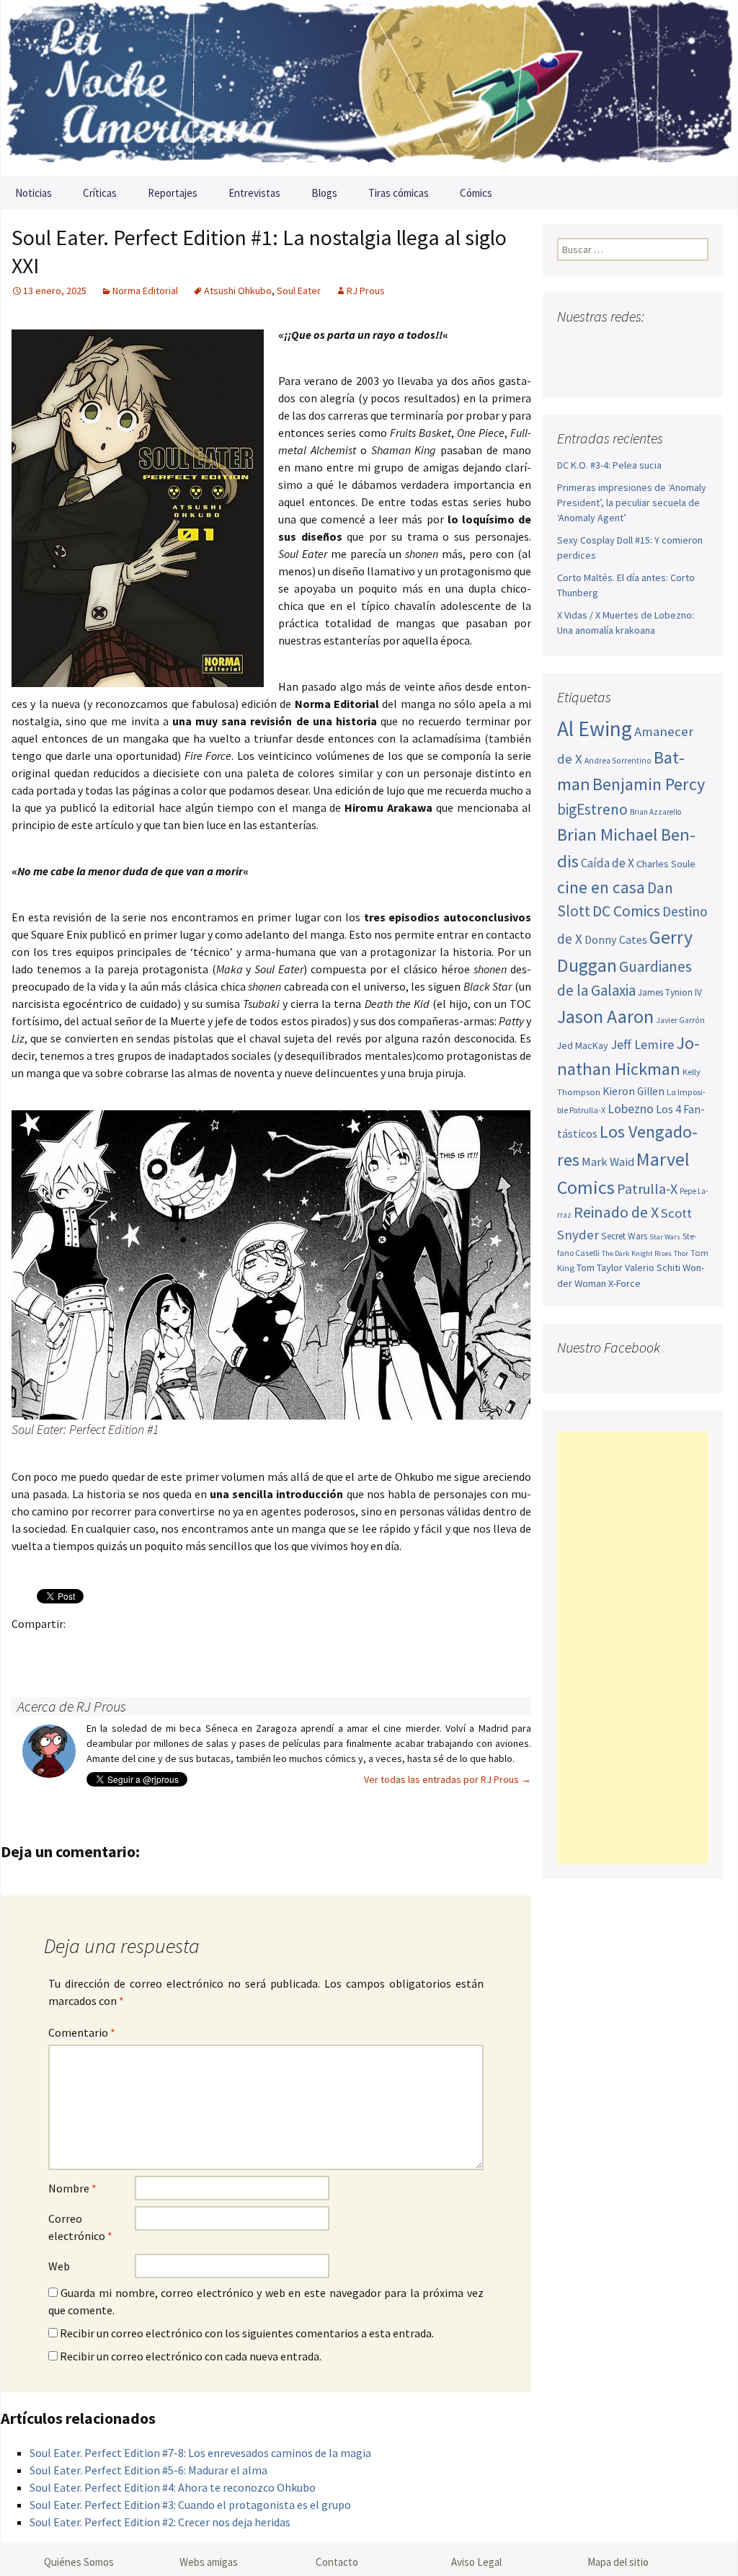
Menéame (168, 1648)
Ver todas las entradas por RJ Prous (448, 1779)
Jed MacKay (583, 1045)
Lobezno (631, 1109)
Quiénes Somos (79, 2562)
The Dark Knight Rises (637, 1253)
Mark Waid (608, 1162)
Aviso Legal (476, 2562)
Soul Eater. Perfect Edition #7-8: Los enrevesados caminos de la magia (200, 2453)
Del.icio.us (308, 1648)
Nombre (72, 2188)
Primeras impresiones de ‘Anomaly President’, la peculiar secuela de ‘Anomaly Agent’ (632, 503)
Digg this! (280, 1648)
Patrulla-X (647, 1189)
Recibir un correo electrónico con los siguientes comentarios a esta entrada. (247, 2333)
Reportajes (173, 193)
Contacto (337, 2562)
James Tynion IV (670, 992)
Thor (681, 1253)
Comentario (82, 2032)
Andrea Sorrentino (618, 761)
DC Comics (626, 911)
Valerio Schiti (653, 1267)
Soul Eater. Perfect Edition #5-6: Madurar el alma (148, 2470)
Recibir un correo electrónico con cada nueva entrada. (191, 2356)
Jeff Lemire (642, 1044)
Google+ (83, 1648)
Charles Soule (666, 864)
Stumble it (252, 1648)
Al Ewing (595, 729)
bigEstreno (592, 809)
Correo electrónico (80, 2227)
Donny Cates (616, 939)
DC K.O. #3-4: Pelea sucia (609, 465)
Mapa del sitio (618, 2562)
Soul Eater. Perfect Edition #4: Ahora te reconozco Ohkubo (173, 2487)
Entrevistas (254, 193)
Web (59, 2266)
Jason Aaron (605, 1016)
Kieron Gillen (633, 1091)
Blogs (324, 193)
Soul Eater (299, 291)
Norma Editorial (145, 291)
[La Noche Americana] (369, 88)
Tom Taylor (600, 1267)
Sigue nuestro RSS (572, 370)
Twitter (55, 1648)
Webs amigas (209, 2562)
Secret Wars (624, 1236)
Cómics (476, 193)
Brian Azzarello (655, 812)
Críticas (100, 193)
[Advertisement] (633, 1648)
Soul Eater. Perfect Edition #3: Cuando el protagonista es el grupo (190, 2505)
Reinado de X (616, 1212)
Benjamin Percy (649, 784)
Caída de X (608, 863)
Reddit (224, 1648)
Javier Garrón (680, 1020)
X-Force (624, 1283)
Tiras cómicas (399, 193)
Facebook (27, 1648)
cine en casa (601, 887)
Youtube (624, 345)
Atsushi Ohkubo (238, 291)
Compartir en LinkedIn (196, 1648)
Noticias (34, 193)
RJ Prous (366, 291)
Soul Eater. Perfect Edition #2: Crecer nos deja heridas (160, 2522)
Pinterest (111, 1648)
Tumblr (139, 1648)
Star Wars (665, 1237)
